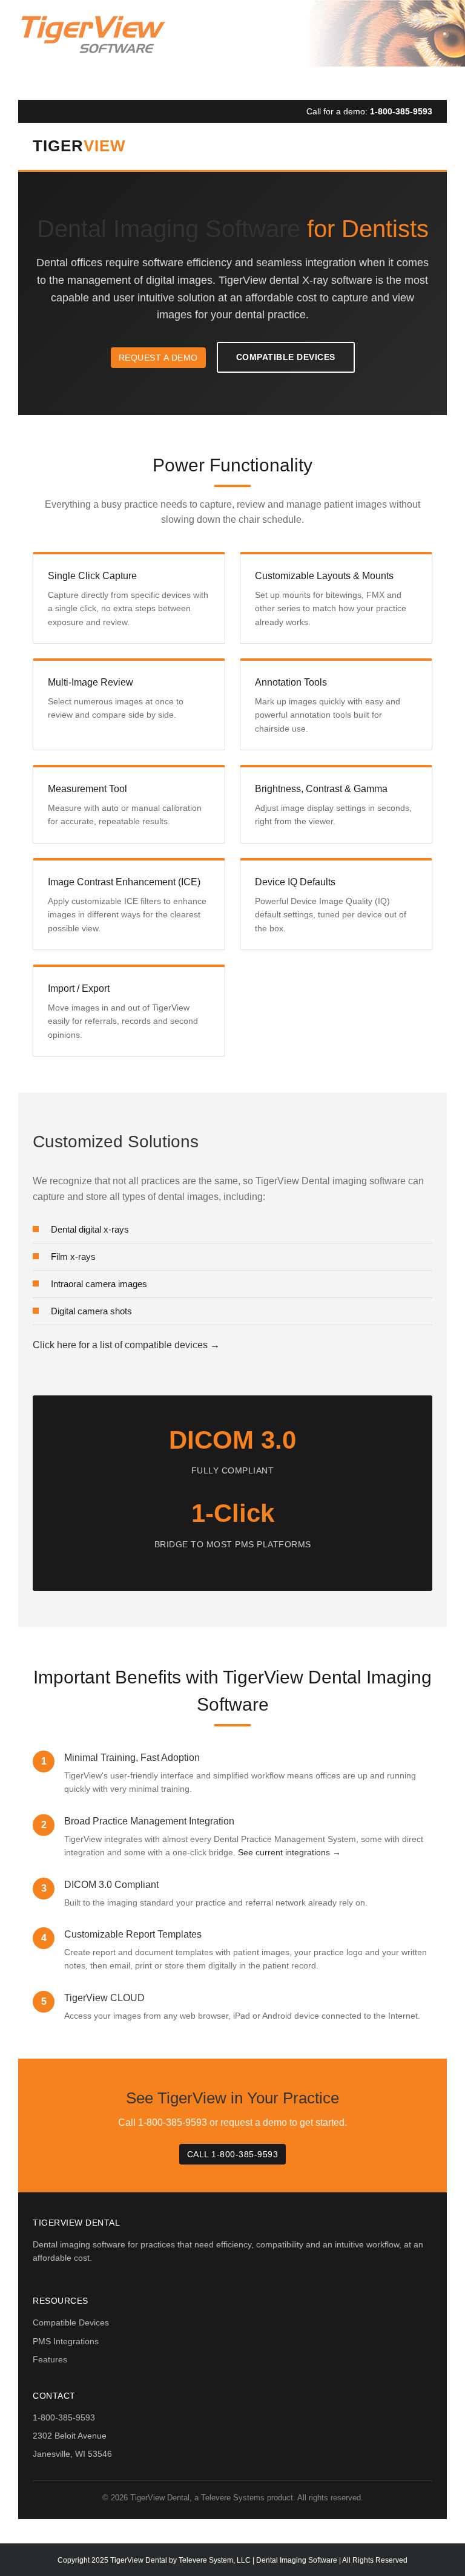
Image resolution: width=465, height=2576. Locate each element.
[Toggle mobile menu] (440, 18)
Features (50, 2359)
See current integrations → (289, 1852)
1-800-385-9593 (401, 111)
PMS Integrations (66, 2341)
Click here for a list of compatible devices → (126, 1345)
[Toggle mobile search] (416, 18)
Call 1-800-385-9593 (233, 2154)
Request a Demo (158, 358)
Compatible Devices (286, 357)
